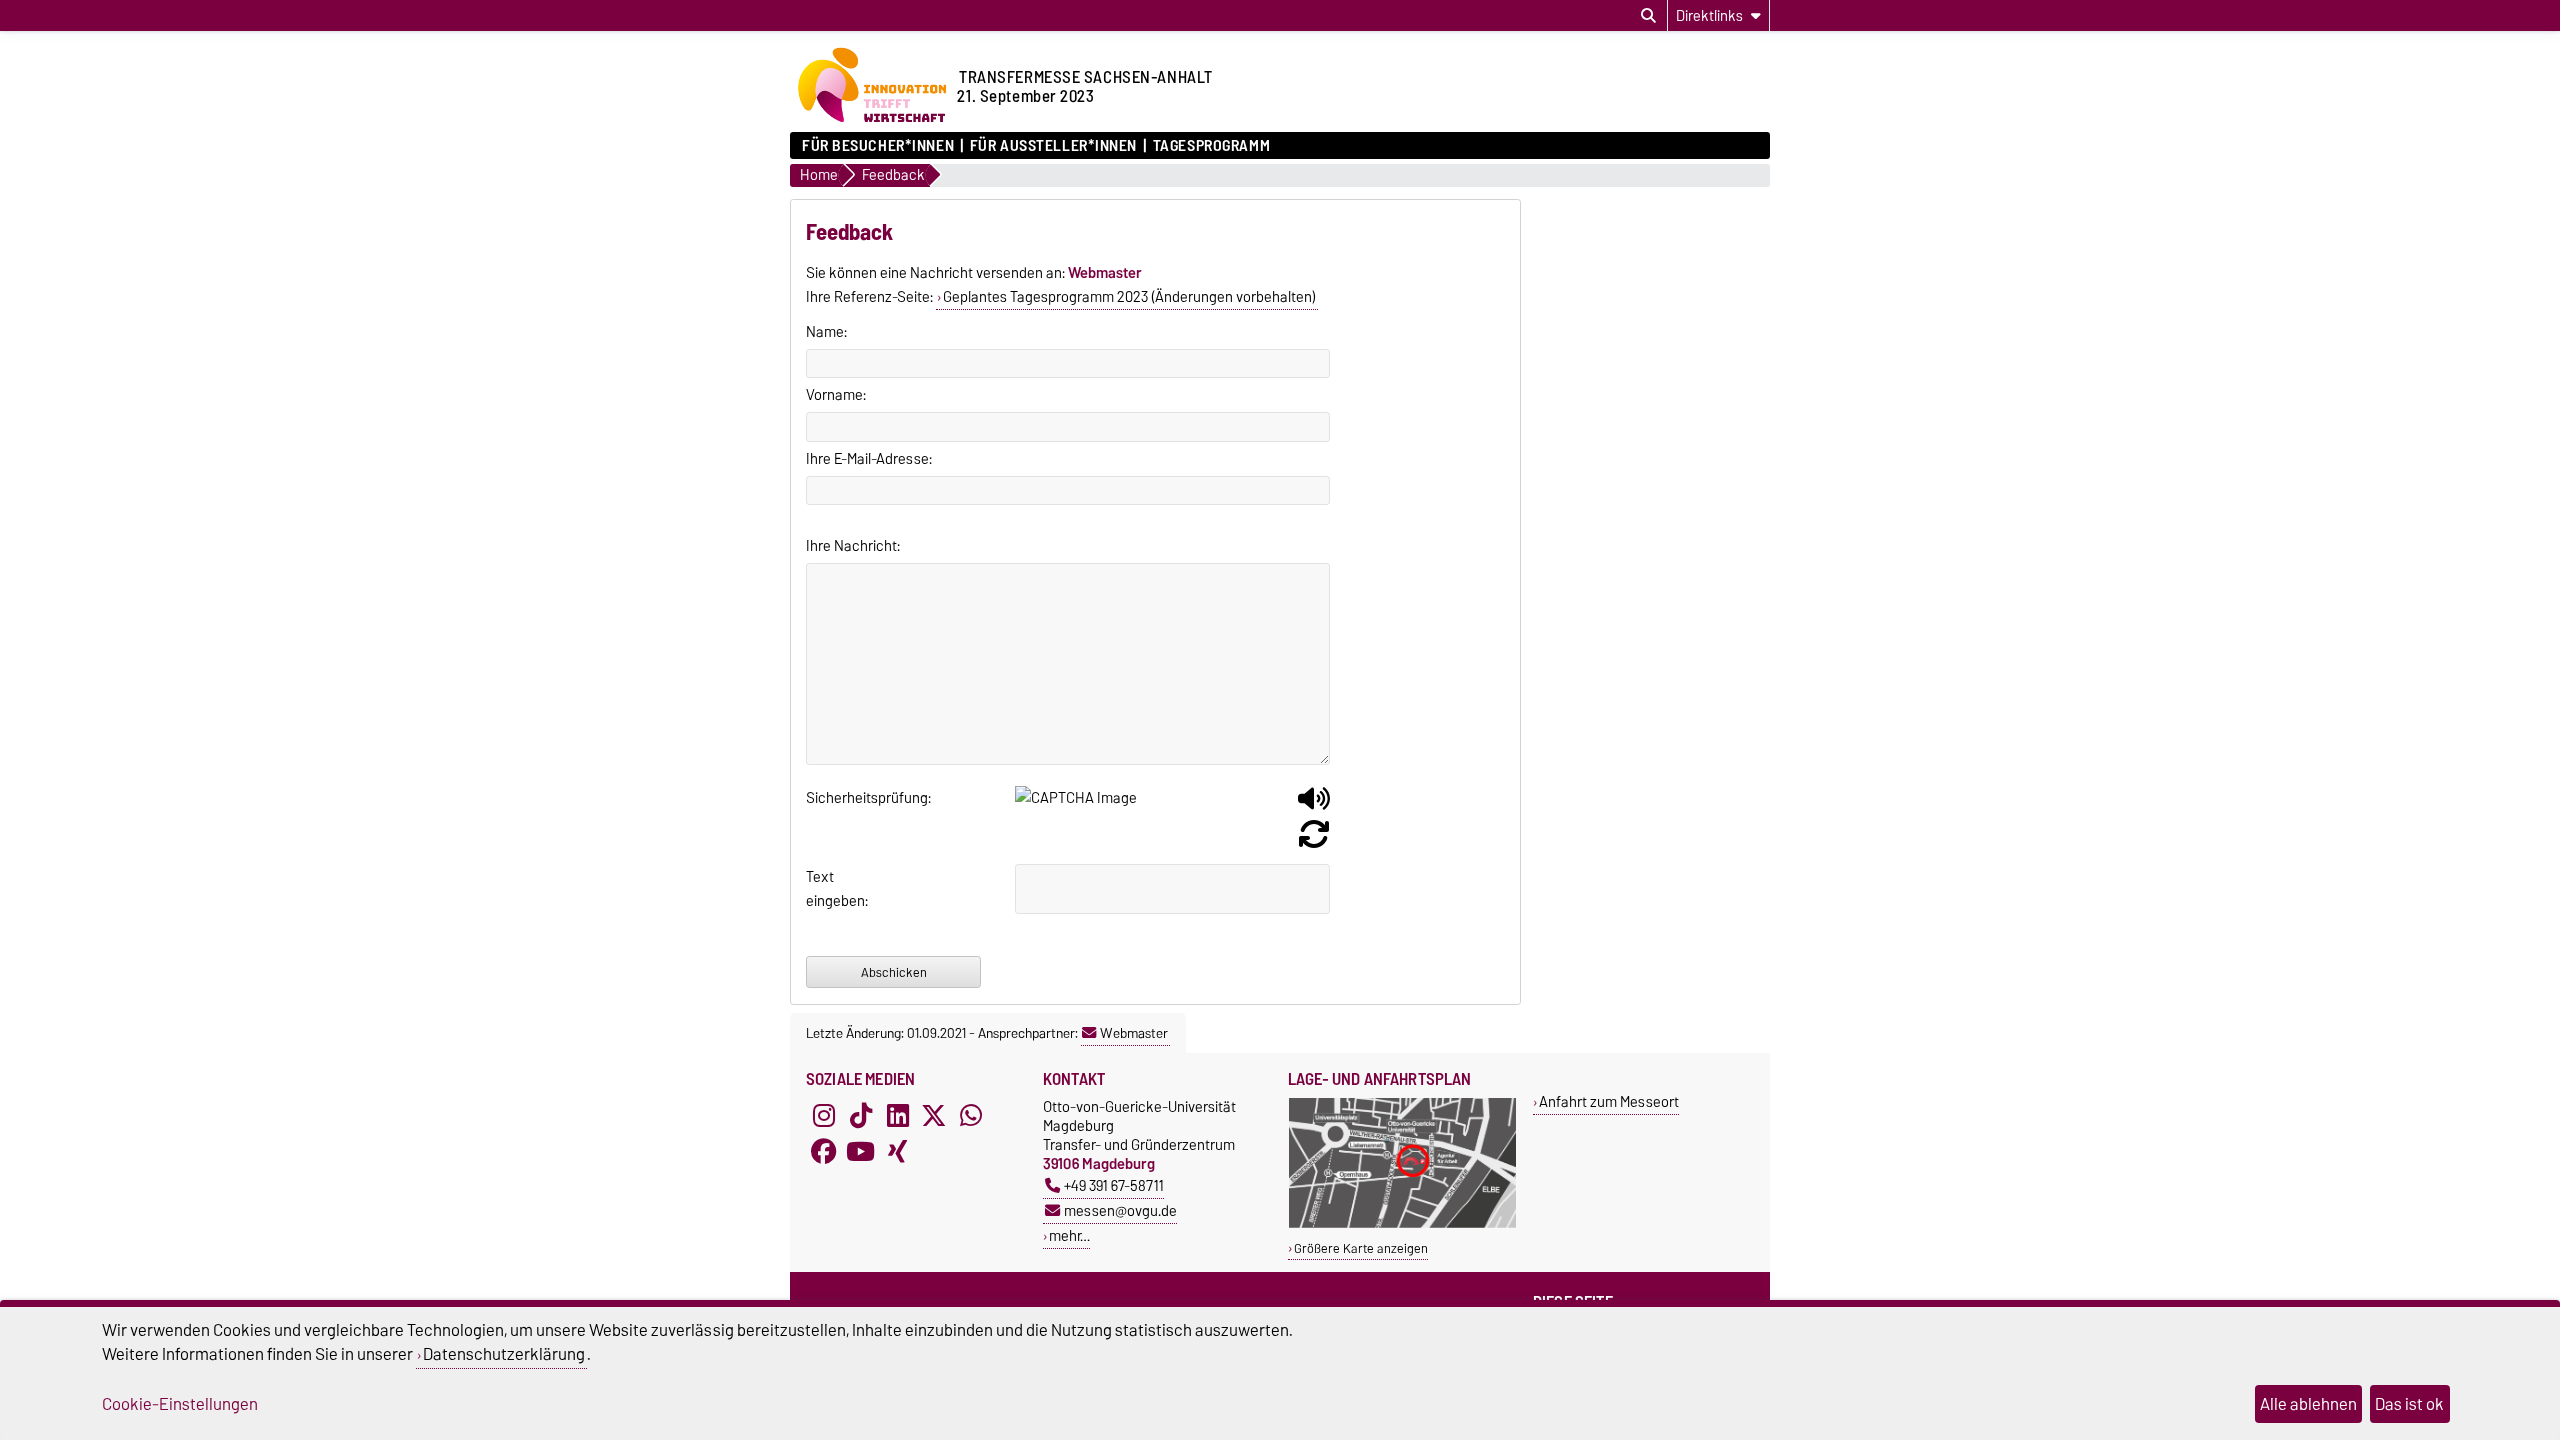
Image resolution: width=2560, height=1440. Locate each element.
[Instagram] (824, 1115)
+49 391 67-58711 (1114, 1185)
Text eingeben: (830, 889)
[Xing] (898, 1151)
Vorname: (836, 395)
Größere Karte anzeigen (1361, 1248)
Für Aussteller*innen (1053, 146)
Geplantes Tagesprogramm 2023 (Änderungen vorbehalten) (1129, 297)
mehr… (1069, 1235)
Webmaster (1134, 1033)
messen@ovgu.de (1120, 1210)
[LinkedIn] (898, 1115)
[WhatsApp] (971, 1115)
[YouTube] (861, 1151)
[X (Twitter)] (934, 1115)
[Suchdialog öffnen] (1648, 16)
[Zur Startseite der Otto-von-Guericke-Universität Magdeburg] (870, 122)
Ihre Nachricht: (853, 546)
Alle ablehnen (2308, 1404)
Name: (826, 332)
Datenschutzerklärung (504, 1354)
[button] (1314, 806)
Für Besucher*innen (878, 146)
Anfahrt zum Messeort (1609, 1101)
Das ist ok (2409, 1404)
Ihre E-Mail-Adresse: (869, 459)
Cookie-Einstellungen (180, 1404)
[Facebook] (824, 1151)
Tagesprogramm (1211, 146)
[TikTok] (861, 1115)
